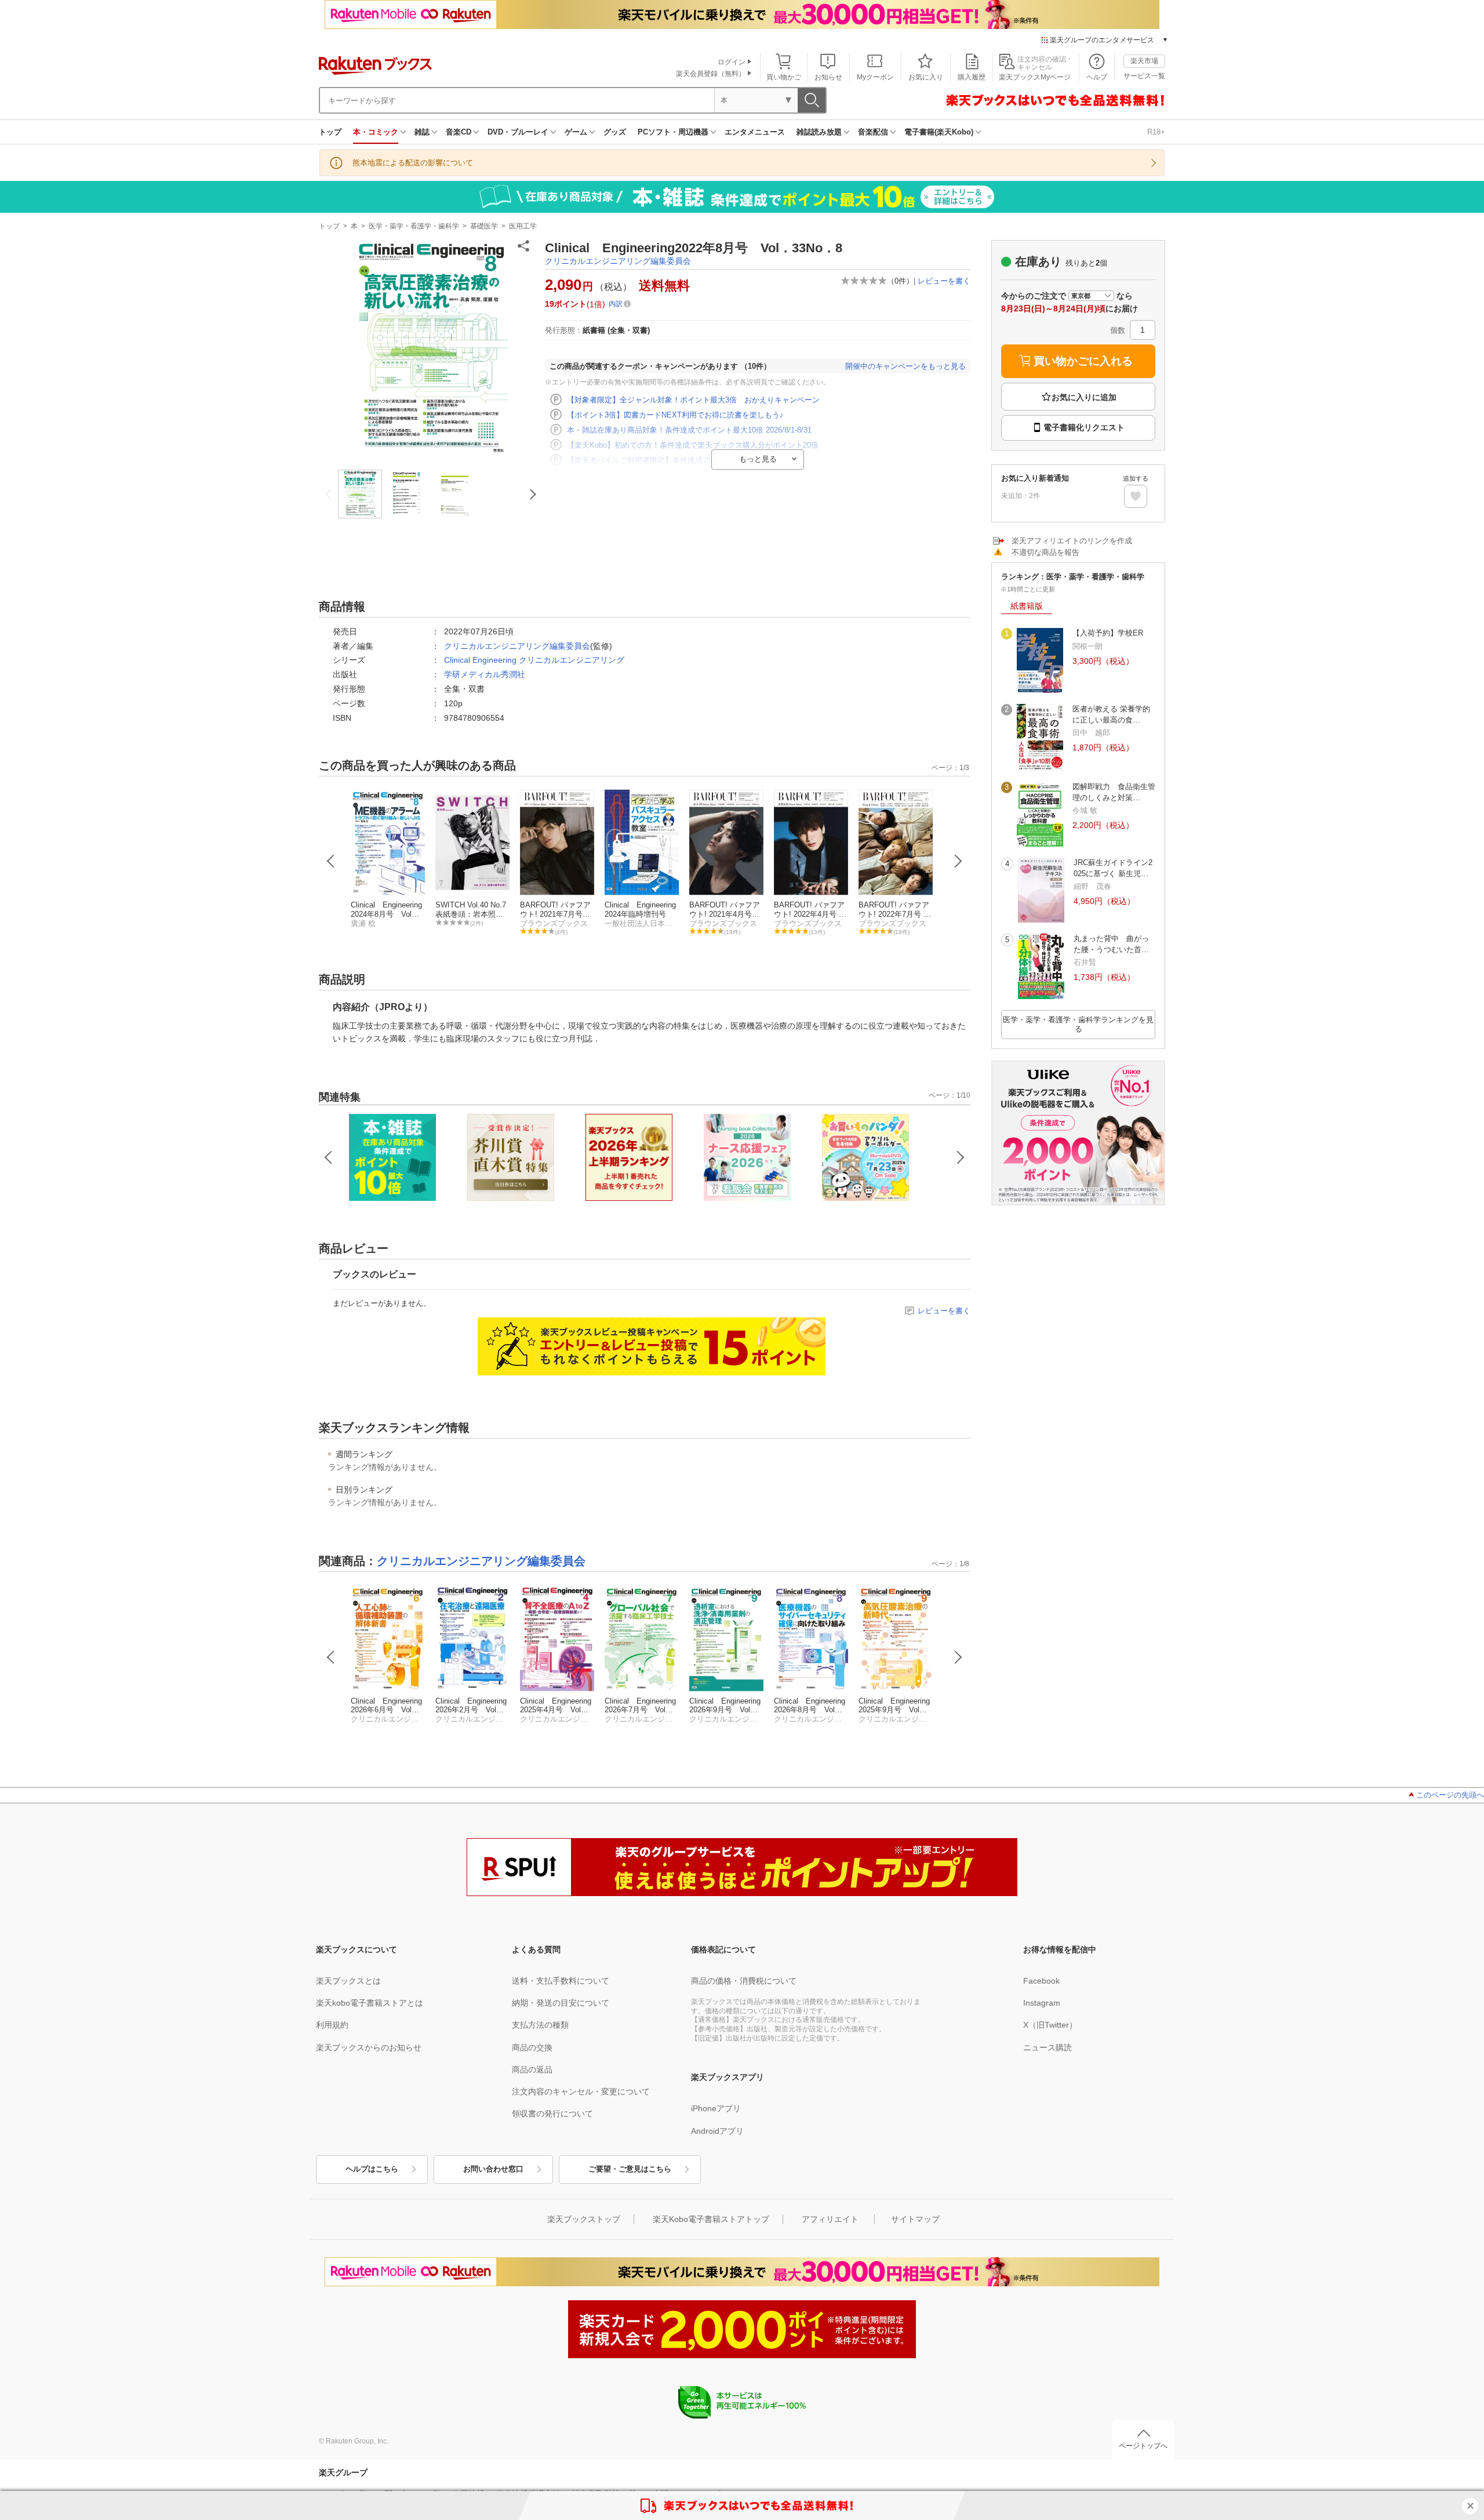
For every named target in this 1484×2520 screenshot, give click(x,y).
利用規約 (332, 2025)
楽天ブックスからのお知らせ (369, 2047)
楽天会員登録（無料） (711, 74)
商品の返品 (532, 2069)
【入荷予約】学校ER (1108, 633)
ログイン (732, 62)
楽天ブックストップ (584, 2219)
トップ (330, 132)
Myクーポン (875, 77)
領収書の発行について (552, 2114)
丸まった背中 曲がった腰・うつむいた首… (1111, 944)
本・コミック (376, 132)
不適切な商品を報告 (1045, 552)
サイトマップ (915, 2219)
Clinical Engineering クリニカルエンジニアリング (534, 660)
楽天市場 (1144, 61)
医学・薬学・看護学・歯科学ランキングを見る (1078, 1024)
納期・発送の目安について (561, 2003)
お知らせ (828, 77)
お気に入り (926, 77)
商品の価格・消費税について (744, 1981)
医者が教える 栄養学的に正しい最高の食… (1111, 714)
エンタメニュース (755, 132)
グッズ (615, 132)
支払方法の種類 (540, 2025)
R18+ (1156, 132)
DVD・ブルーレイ (518, 132)
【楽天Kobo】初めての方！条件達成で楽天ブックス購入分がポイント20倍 (693, 445)
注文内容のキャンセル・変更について (581, 2091)
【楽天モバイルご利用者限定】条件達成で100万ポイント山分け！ (679, 460)
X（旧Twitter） (1050, 2025)
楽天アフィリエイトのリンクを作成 (1072, 541)
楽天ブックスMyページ (1035, 77)
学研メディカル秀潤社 (485, 674)
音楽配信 (873, 132)
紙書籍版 (1027, 606)
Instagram (1042, 2003)
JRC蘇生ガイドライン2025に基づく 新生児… (1113, 868)
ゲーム (576, 132)
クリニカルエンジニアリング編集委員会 (618, 261)
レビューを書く (944, 281)
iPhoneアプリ (716, 2108)
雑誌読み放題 (819, 132)
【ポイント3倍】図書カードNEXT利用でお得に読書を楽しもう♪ (675, 415)
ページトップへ (1143, 2446)
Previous (331, 861)
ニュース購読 (1047, 2047)
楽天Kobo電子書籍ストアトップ (711, 2219)
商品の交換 (532, 2047)
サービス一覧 (1144, 76)
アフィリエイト (830, 2219)
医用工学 (523, 226)
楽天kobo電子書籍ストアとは (370, 2003)
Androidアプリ (717, 2131)
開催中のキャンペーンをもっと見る (905, 366)
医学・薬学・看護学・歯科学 (414, 226)
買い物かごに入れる (1083, 361)
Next (958, 861)
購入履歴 (972, 77)
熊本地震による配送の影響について (413, 163)
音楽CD (459, 132)
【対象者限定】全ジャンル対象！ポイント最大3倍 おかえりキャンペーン (693, 400)
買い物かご (784, 77)
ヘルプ (1097, 77)
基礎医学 (484, 226)
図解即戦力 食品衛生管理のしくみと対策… (1114, 792)
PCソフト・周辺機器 (673, 132)
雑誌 (422, 132)
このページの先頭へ (1450, 1795)
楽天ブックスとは (348, 1981)
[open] (1136, 496)
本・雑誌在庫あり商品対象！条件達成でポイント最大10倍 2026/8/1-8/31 (689, 430)
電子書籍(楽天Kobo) (939, 132)
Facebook (1041, 1981)
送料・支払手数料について (561, 1981)
